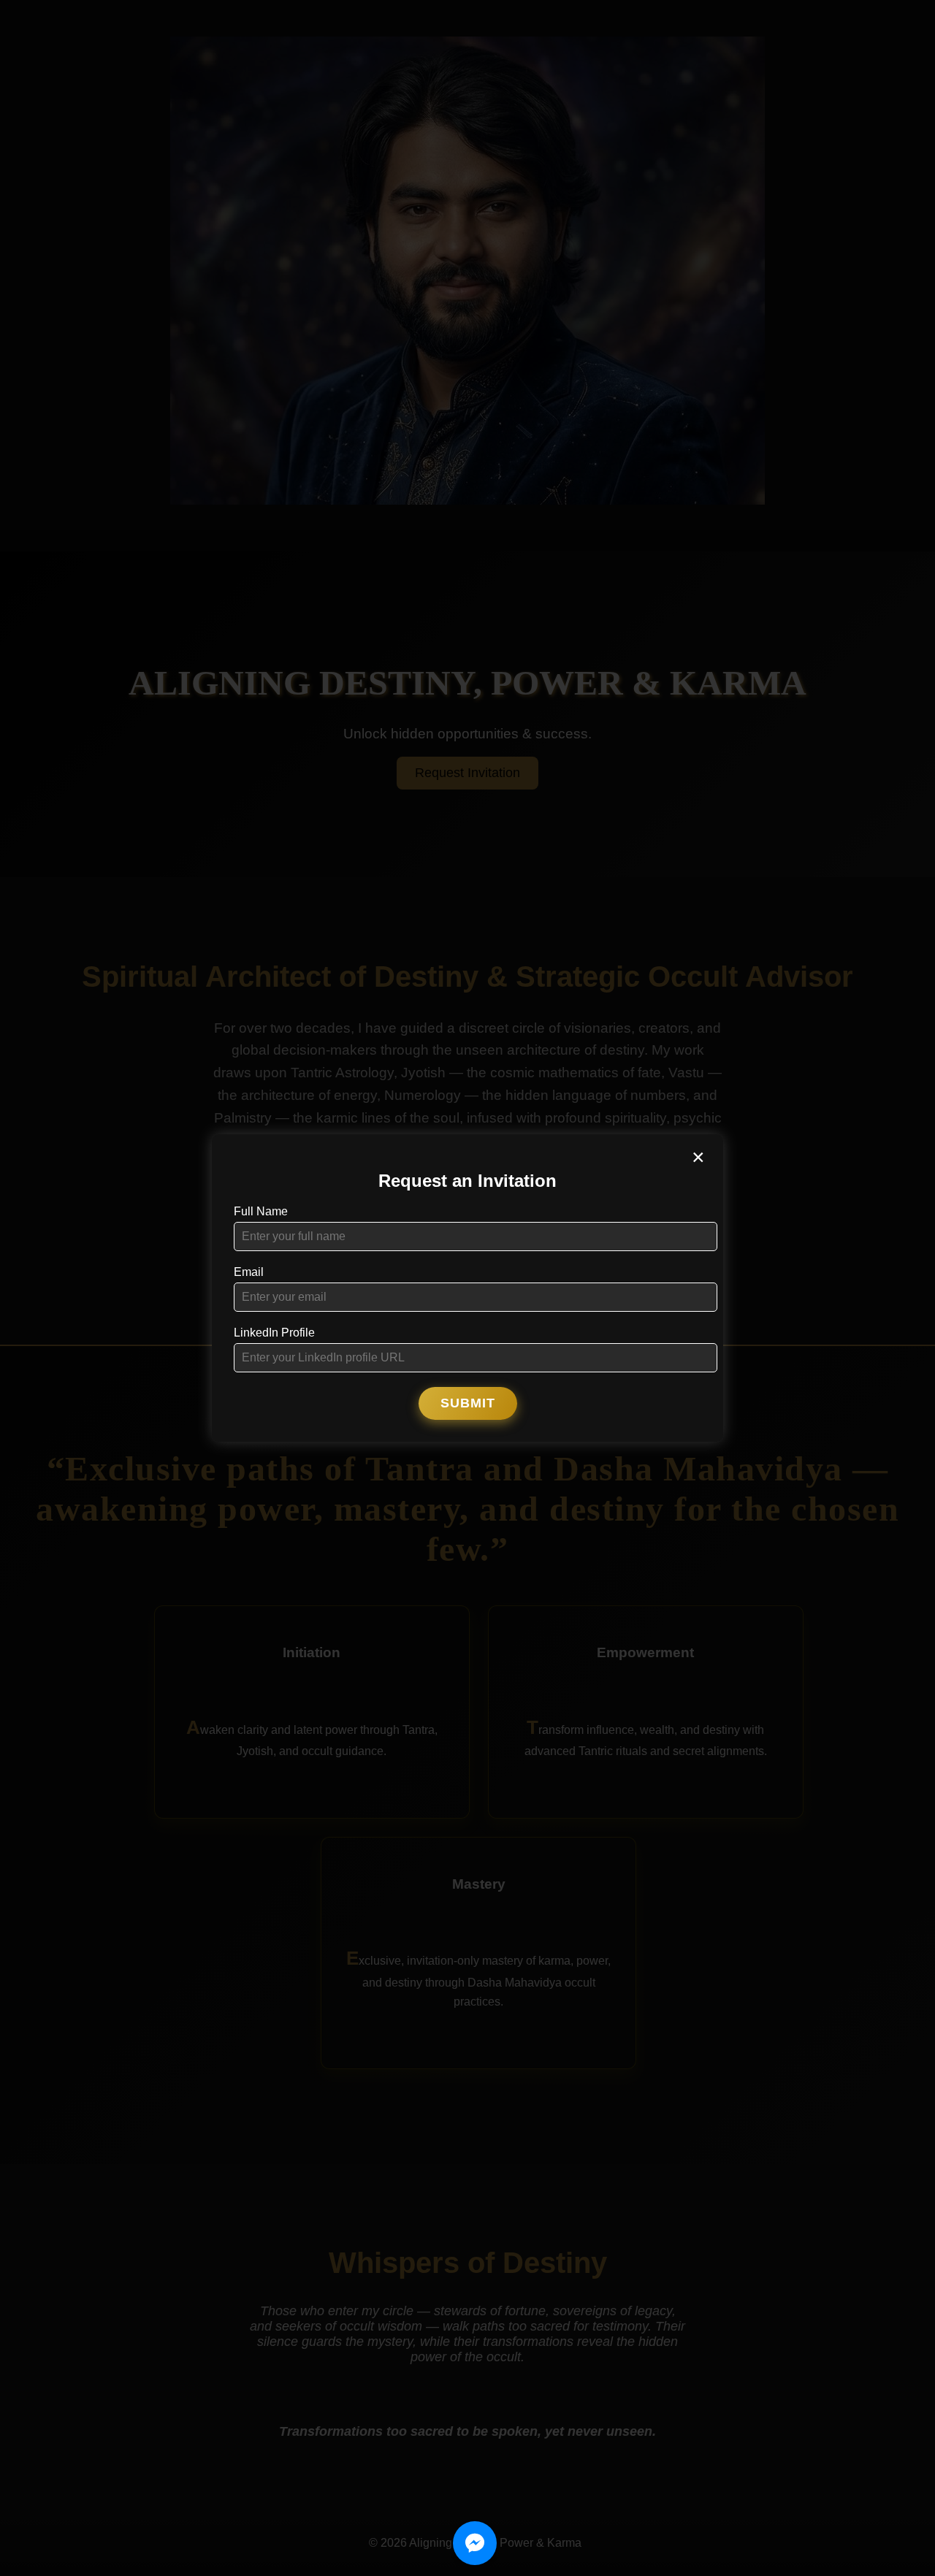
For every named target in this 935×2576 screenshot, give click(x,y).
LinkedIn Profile (274, 1333)
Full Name (261, 1211)
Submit (468, 1403)
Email (249, 1272)
